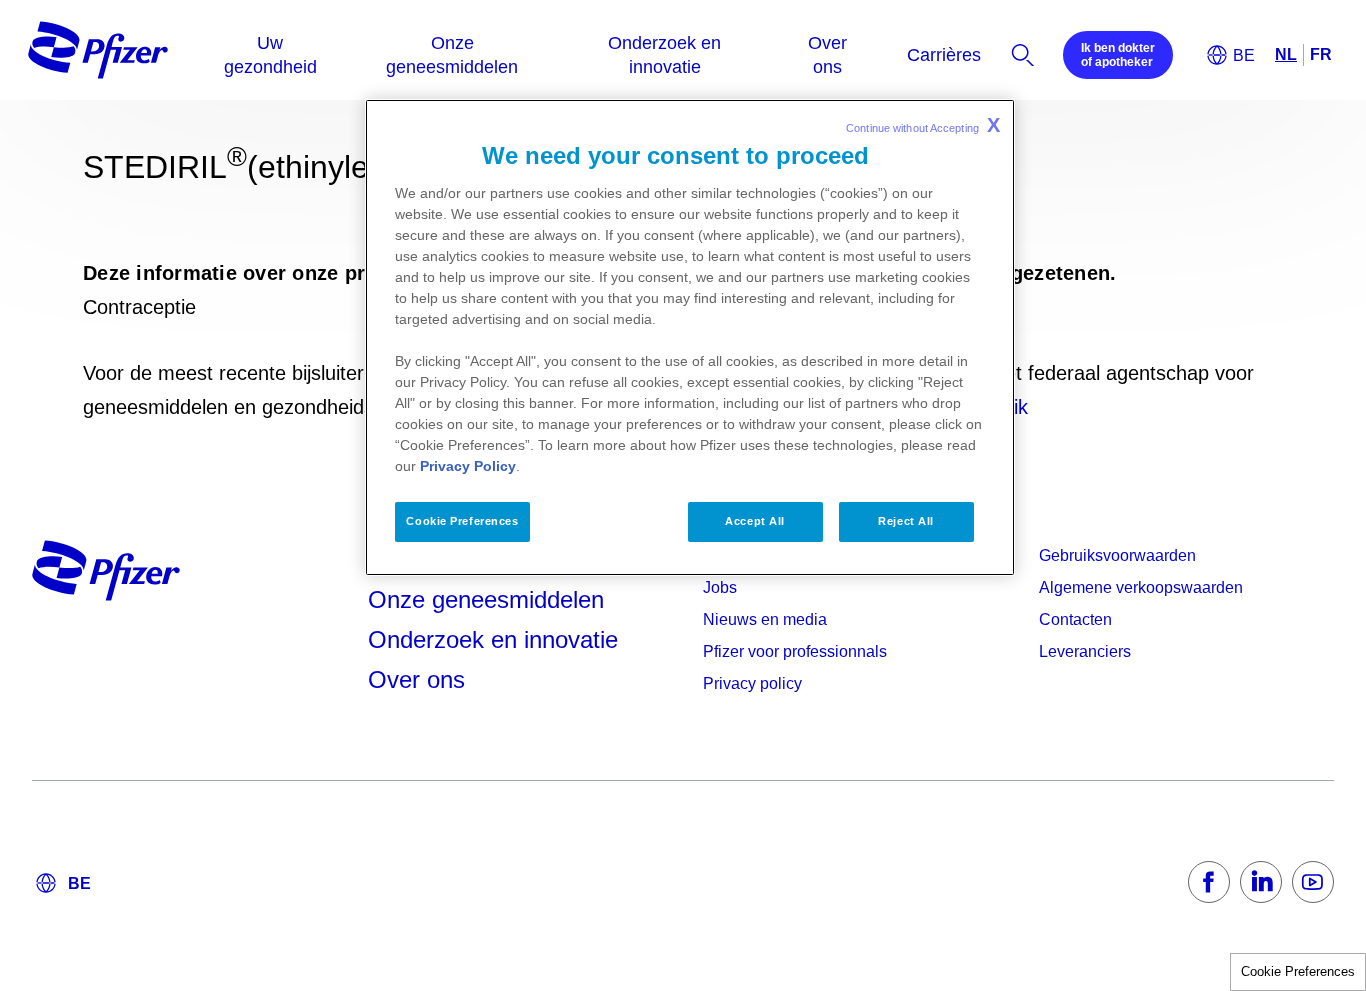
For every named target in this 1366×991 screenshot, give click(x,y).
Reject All (906, 521)
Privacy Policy (468, 466)
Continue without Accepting (923, 125)
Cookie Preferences (1298, 971)
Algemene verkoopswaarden (1141, 587)
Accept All (755, 521)
